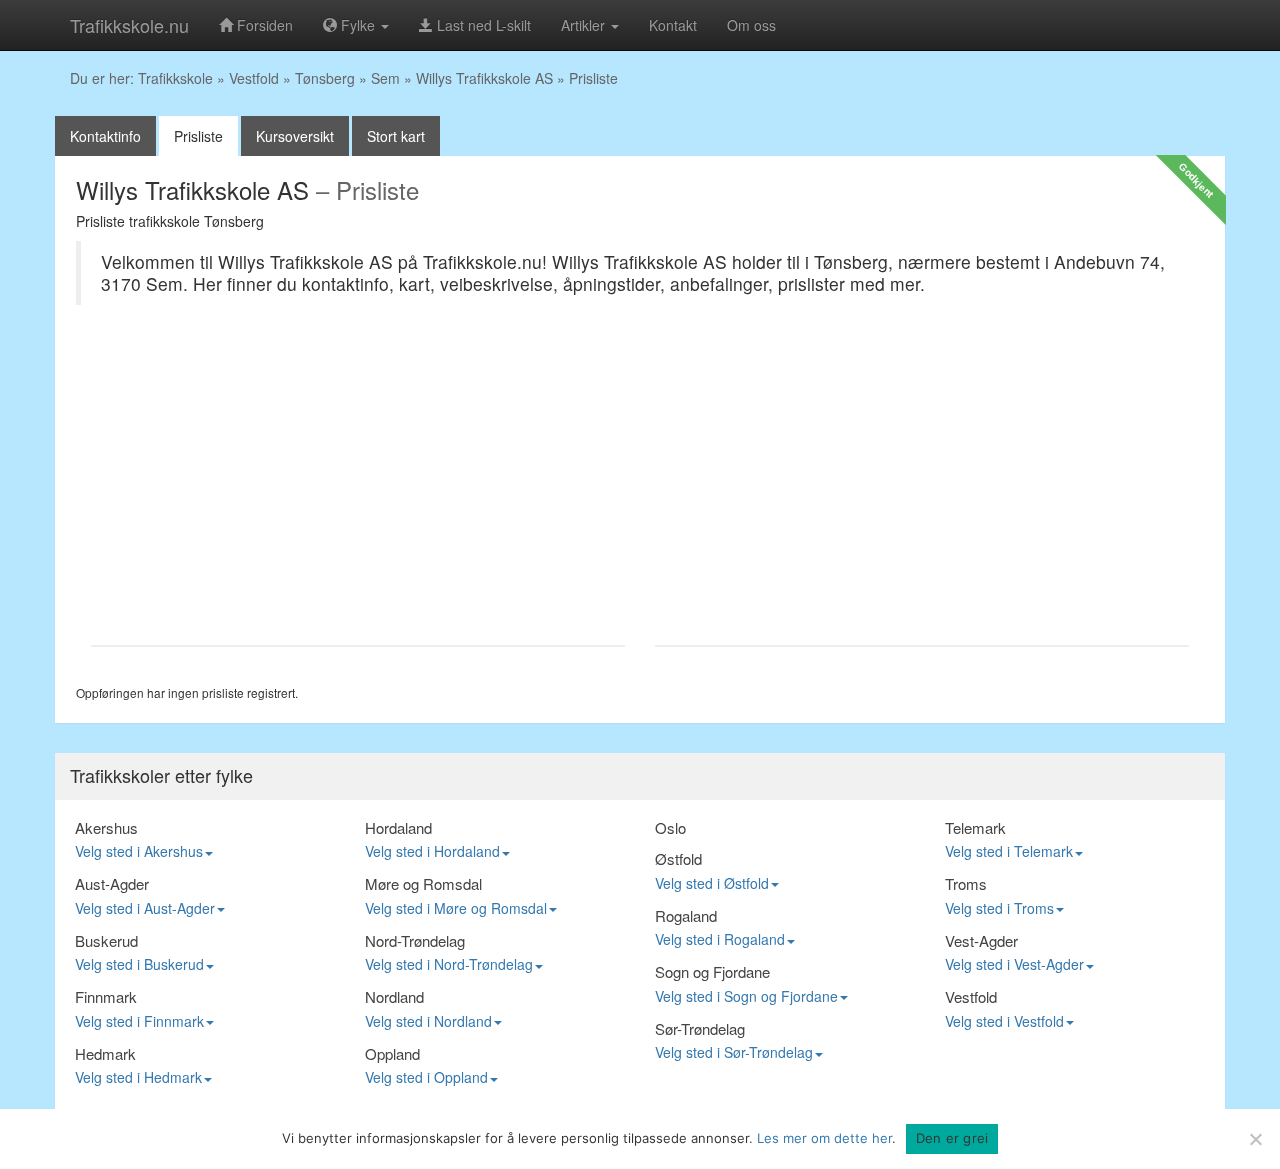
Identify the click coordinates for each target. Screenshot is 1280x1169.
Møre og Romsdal (423, 883)
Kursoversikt (295, 136)
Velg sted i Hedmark (138, 1077)
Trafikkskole (175, 78)
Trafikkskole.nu (129, 25)
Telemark (975, 827)
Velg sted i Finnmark (139, 1021)
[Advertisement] (358, 485)
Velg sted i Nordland (428, 1021)
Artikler (585, 25)
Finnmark (106, 996)
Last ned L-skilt (482, 25)
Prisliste (198, 136)
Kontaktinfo (105, 136)
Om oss (751, 25)
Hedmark (105, 1053)
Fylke (358, 25)
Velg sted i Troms (999, 908)
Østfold (678, 858)
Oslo (670, 827)
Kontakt (673, 25)
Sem (385, 78)
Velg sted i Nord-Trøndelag (449, 964)
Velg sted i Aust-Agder (145, 908)
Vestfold (254, 78)
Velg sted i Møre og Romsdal (456, 908)
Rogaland (686, 915)
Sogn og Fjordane (712, 971)
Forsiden (263, 25)
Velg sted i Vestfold (1004, 1021)
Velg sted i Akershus (139, 851)
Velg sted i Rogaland (720, 939)
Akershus (106, 827)
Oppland (392, 1053)
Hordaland (398, 827)
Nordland (394, 996)
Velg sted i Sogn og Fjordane (746, 996)
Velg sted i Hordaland (432, 851)
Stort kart (396, 136)
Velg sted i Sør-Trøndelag (734, 1052)
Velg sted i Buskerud (139, 964)
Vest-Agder (981, 940)
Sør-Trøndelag (700, 1028)
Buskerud (106, 940)
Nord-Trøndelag (415, 940)
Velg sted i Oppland (426, 1077)
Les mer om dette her (824, 1138)
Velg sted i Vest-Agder (1014, 964)
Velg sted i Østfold (712, 883)
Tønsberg (325, 78)
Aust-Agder (112, 883)
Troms (966, 883)
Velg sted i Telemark (1009, 851)
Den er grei (952, 1138)
